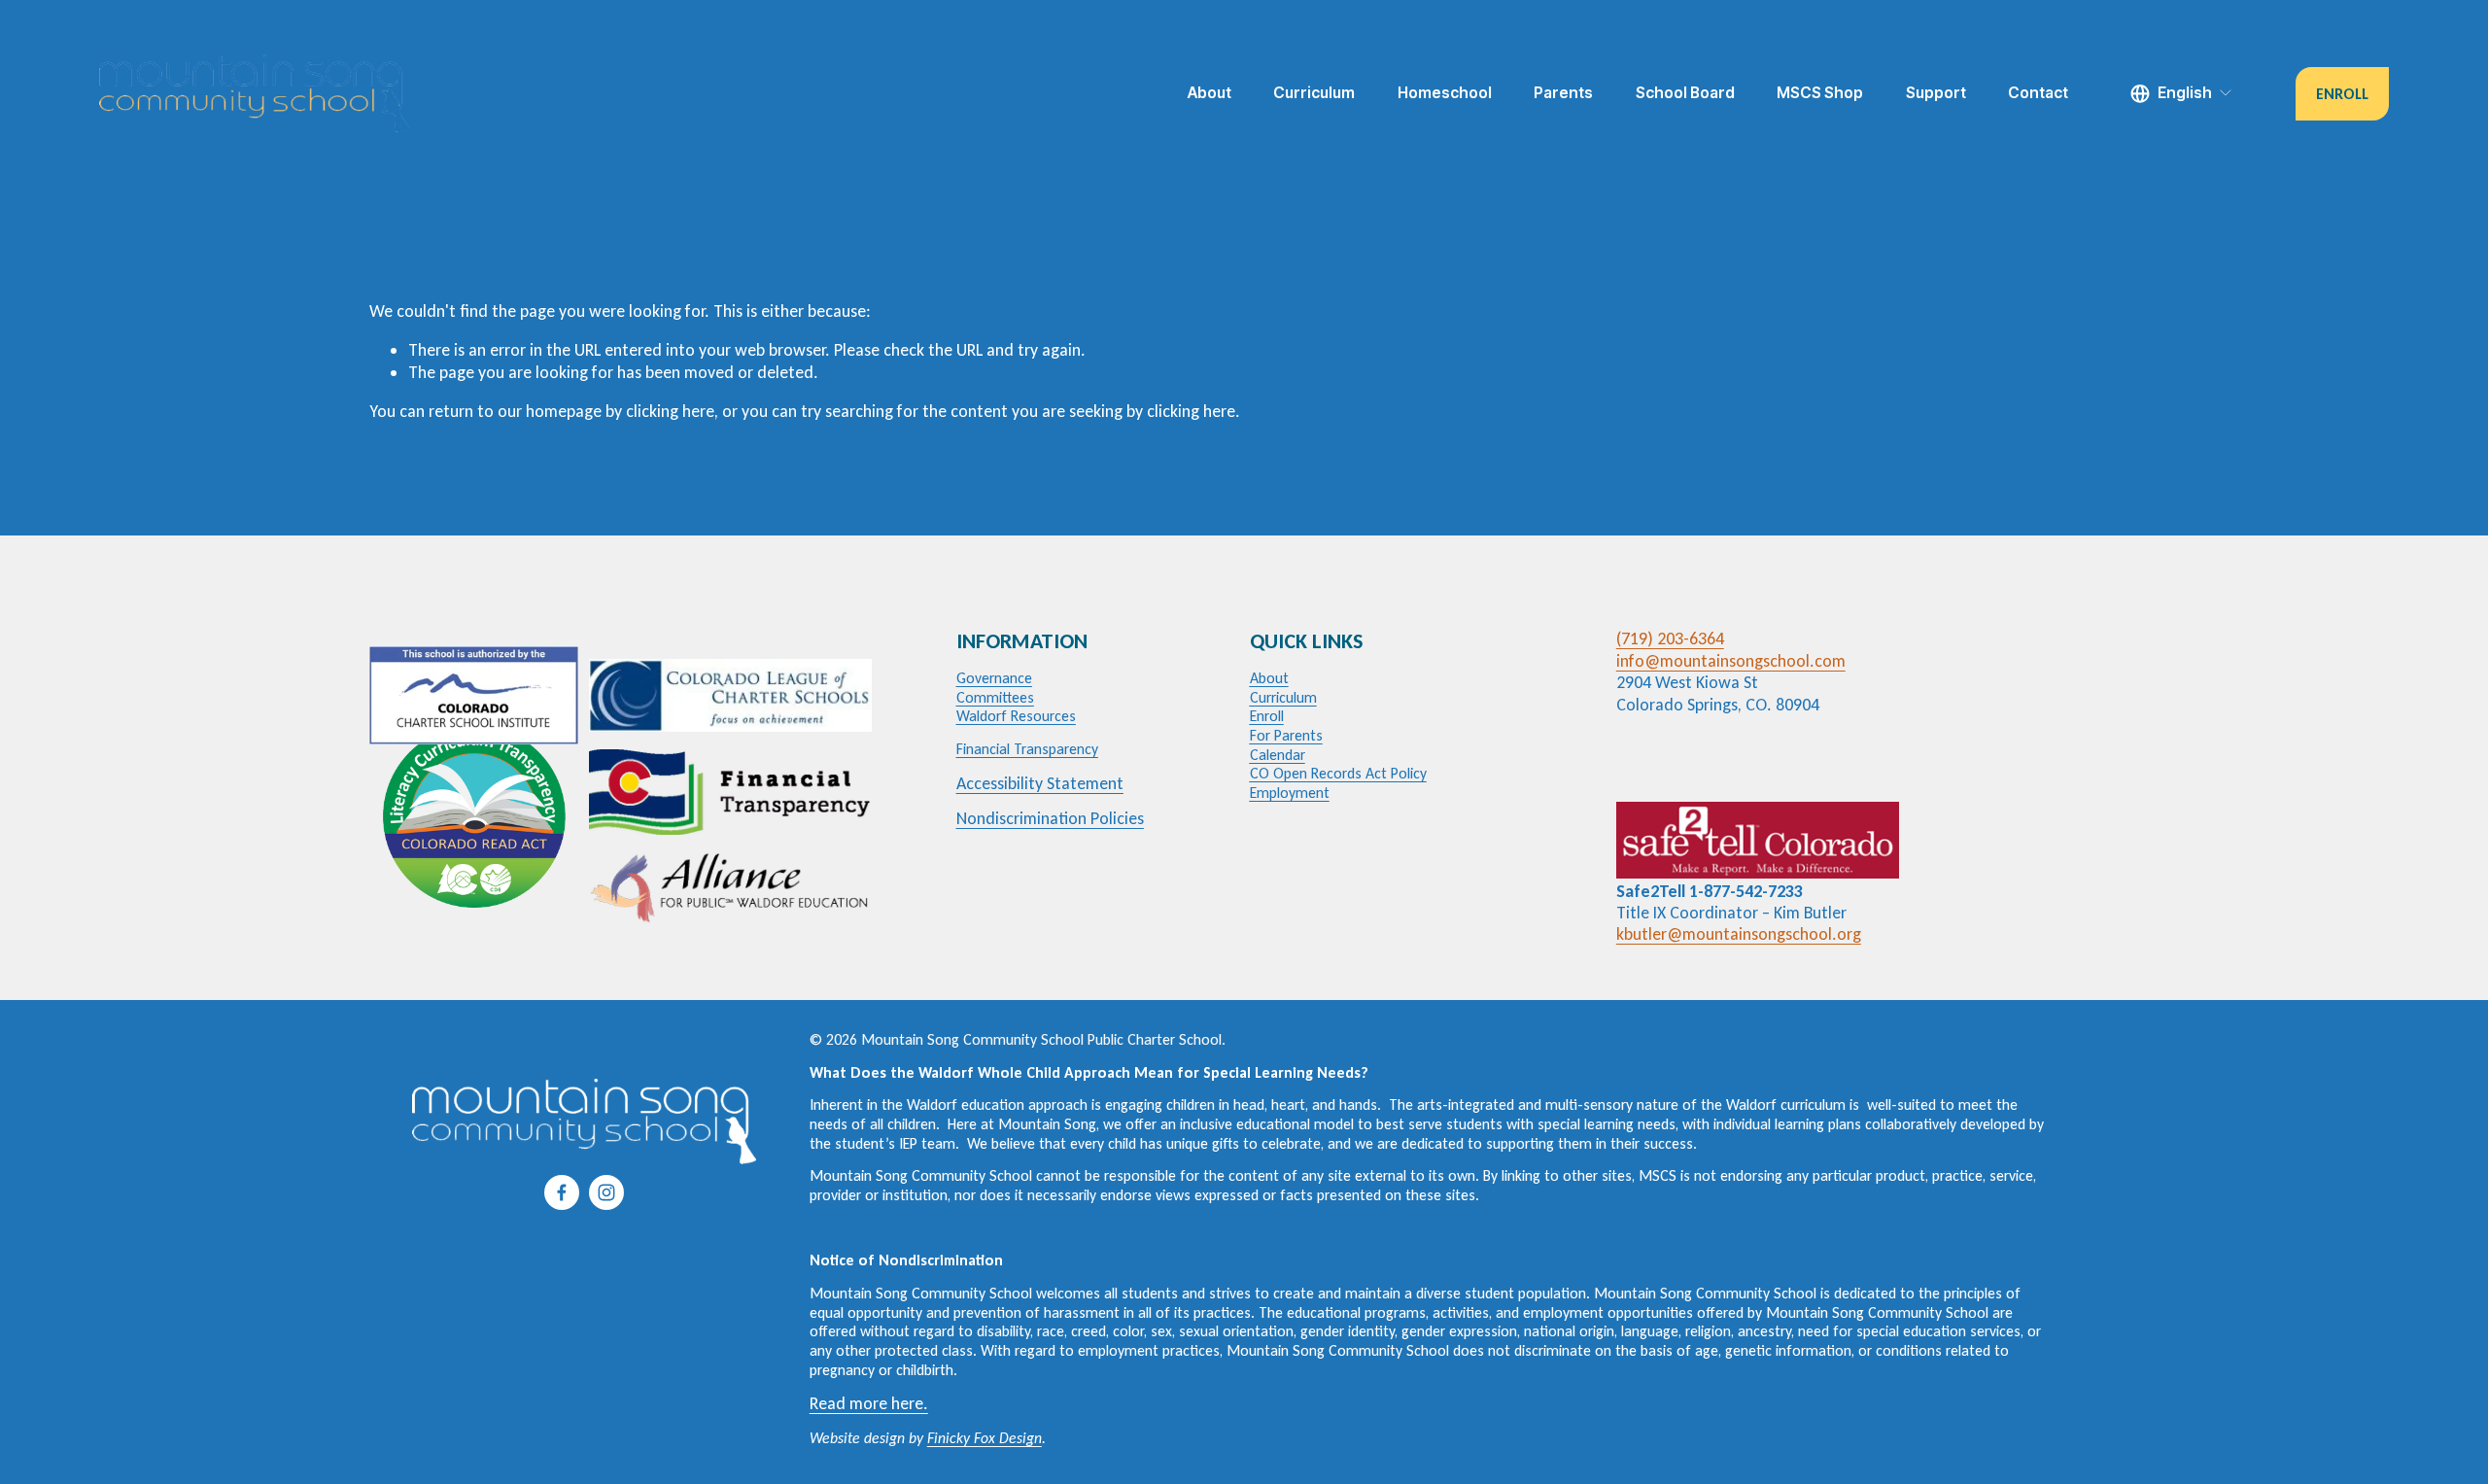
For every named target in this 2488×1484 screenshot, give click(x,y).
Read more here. (869, 1403)
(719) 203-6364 (1670, 638)
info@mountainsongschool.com (1731, 661)
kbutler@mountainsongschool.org (1739, 934)
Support (1936, 93)
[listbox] (2181, 93)
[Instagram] (606, 1192)
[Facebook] (562, 1192)
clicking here (670, 411)
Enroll (2342, 94)
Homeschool (1445, 93)
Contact (2038, 93)
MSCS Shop (1820, 93)
